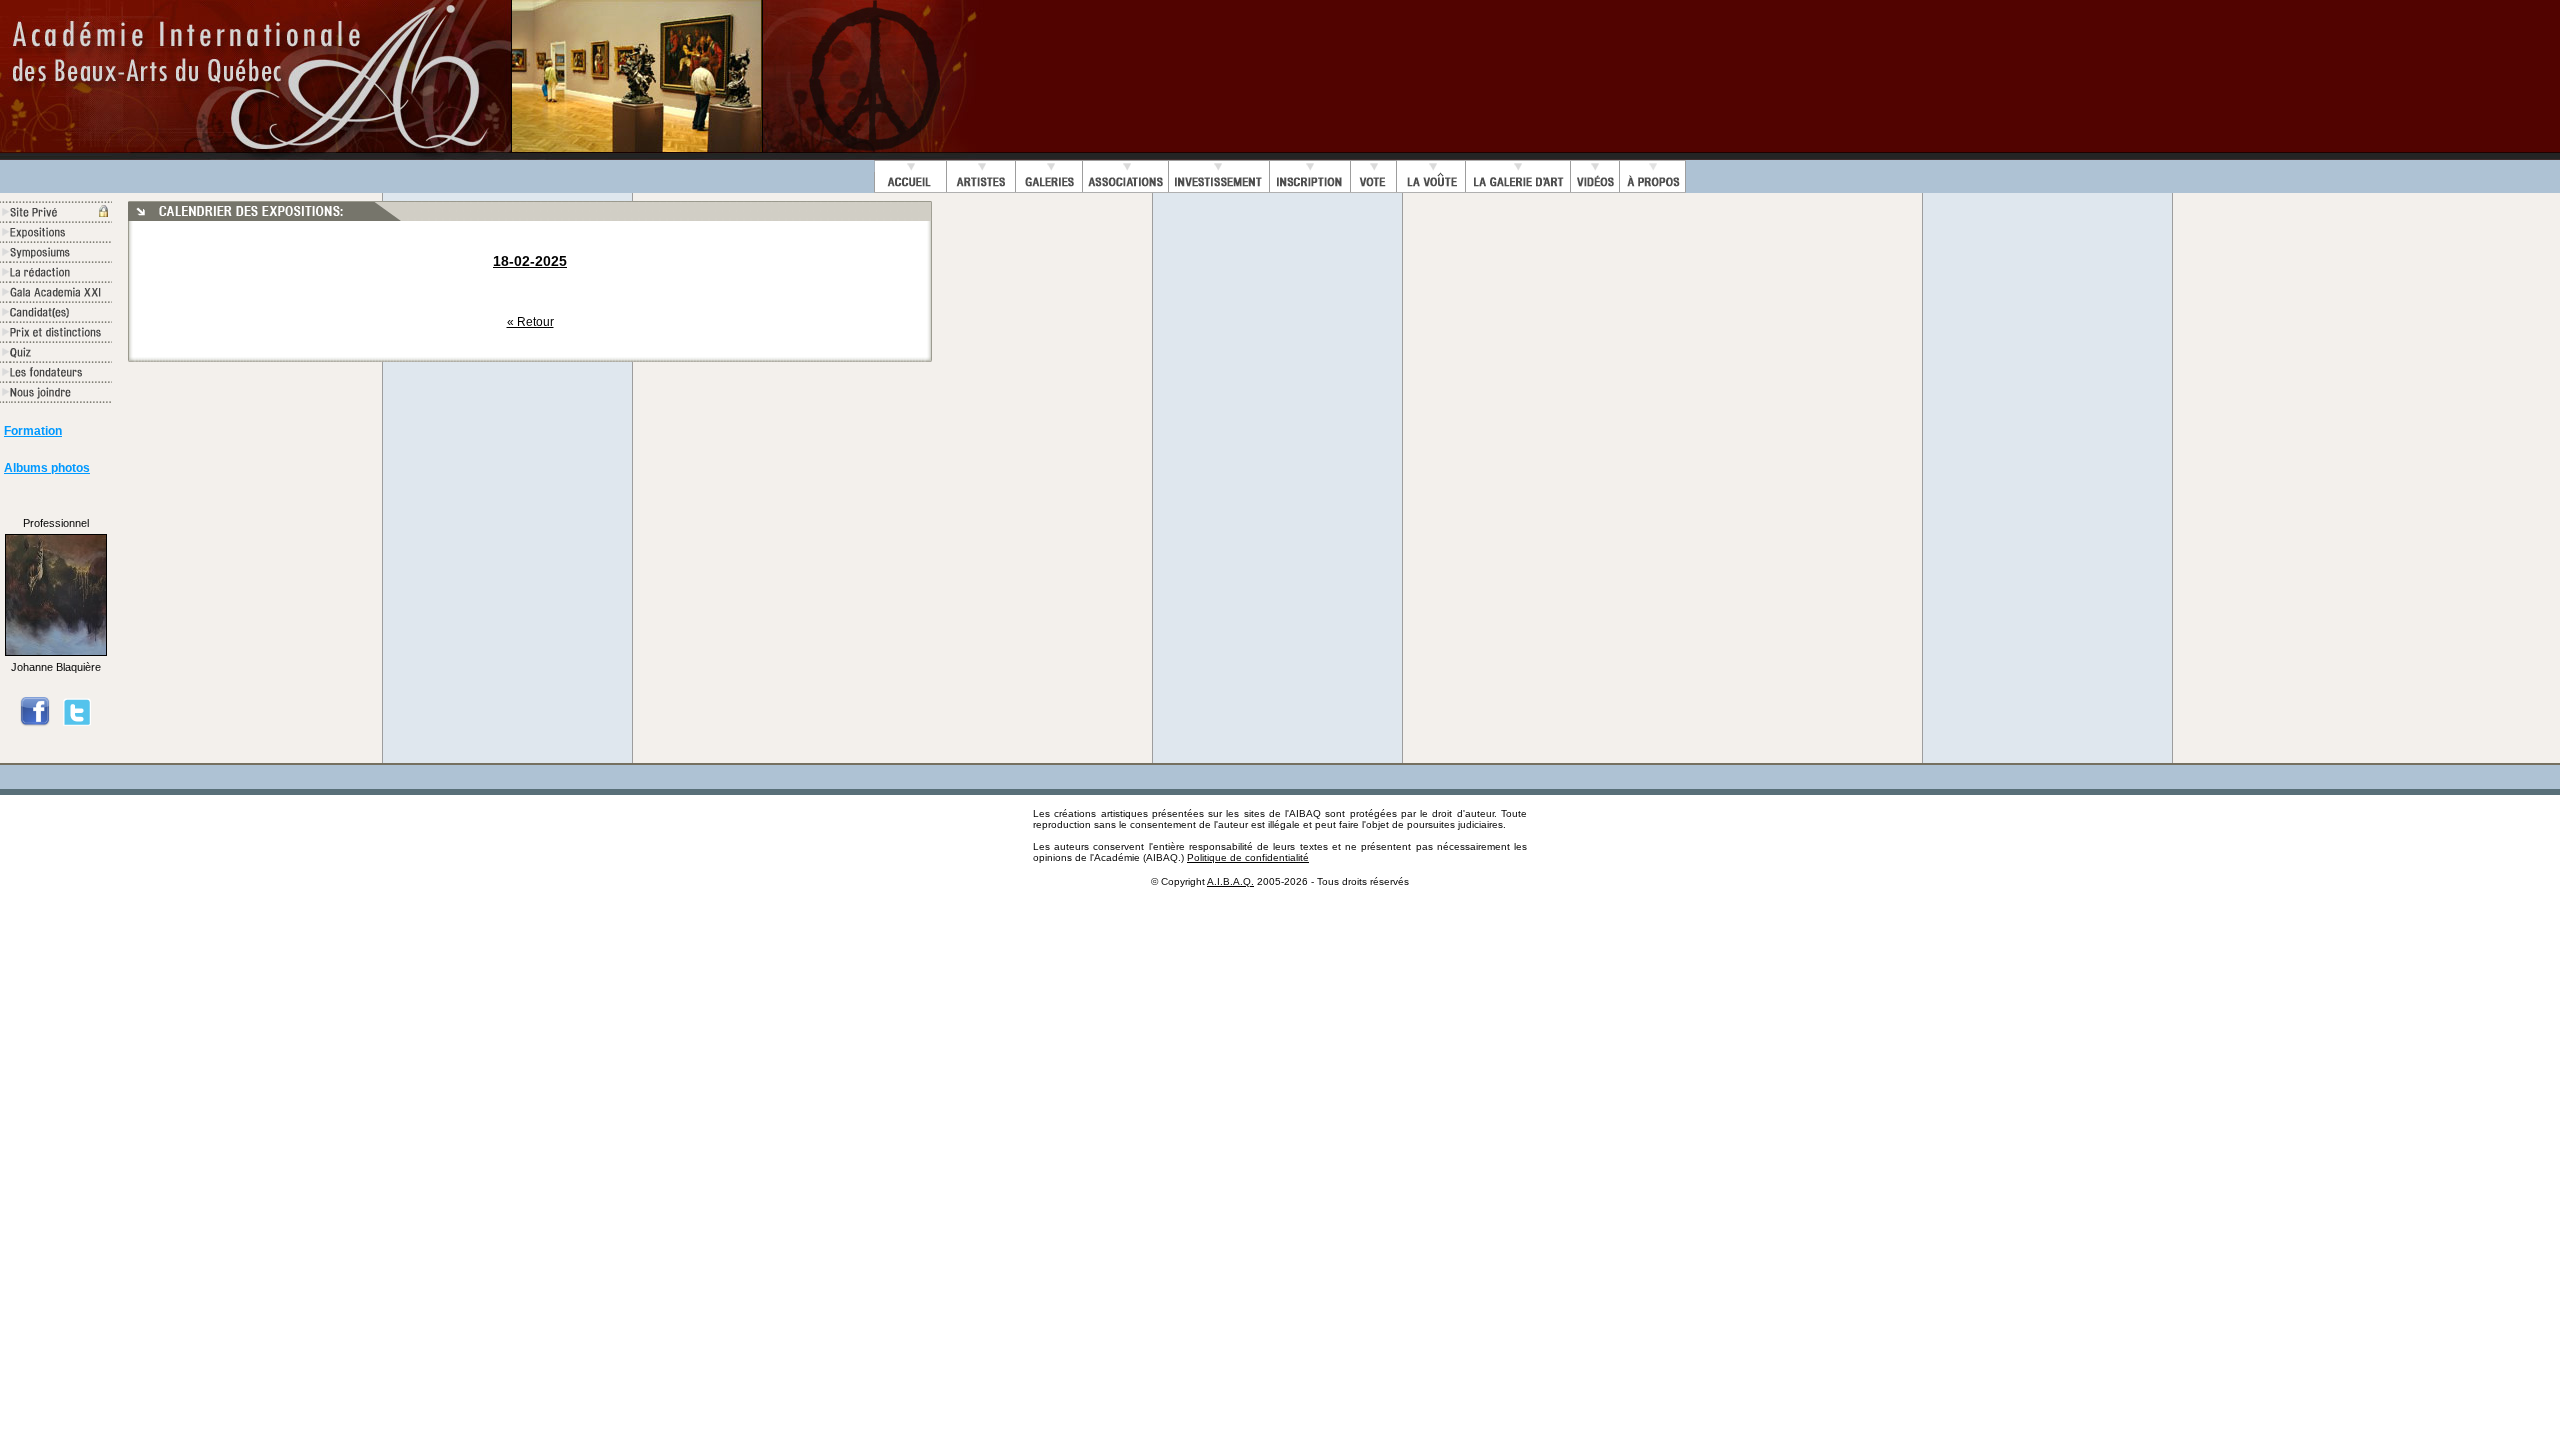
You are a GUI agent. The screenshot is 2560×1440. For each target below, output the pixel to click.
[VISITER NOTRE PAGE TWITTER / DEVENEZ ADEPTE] (77, 723)
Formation (33, 431)
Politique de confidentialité (1248, 857)
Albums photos (47, 468)
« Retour (530, 322)
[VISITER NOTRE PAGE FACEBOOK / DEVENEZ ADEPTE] (35, 723)
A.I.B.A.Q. (1230, 881)
